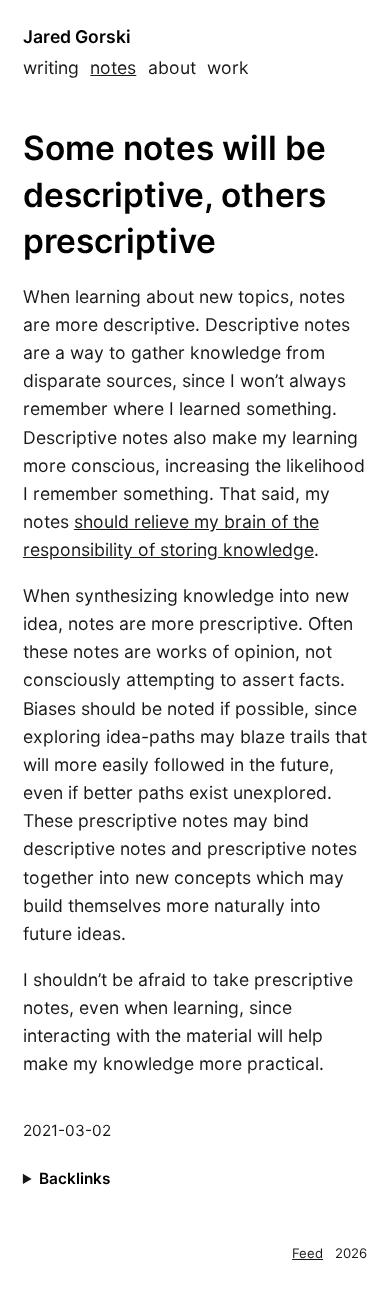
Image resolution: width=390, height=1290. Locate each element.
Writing (51, 67)
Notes (113, 67)
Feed (307, 1253)
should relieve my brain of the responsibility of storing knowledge (171, 535)
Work (228, 67)
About (172, 67)
